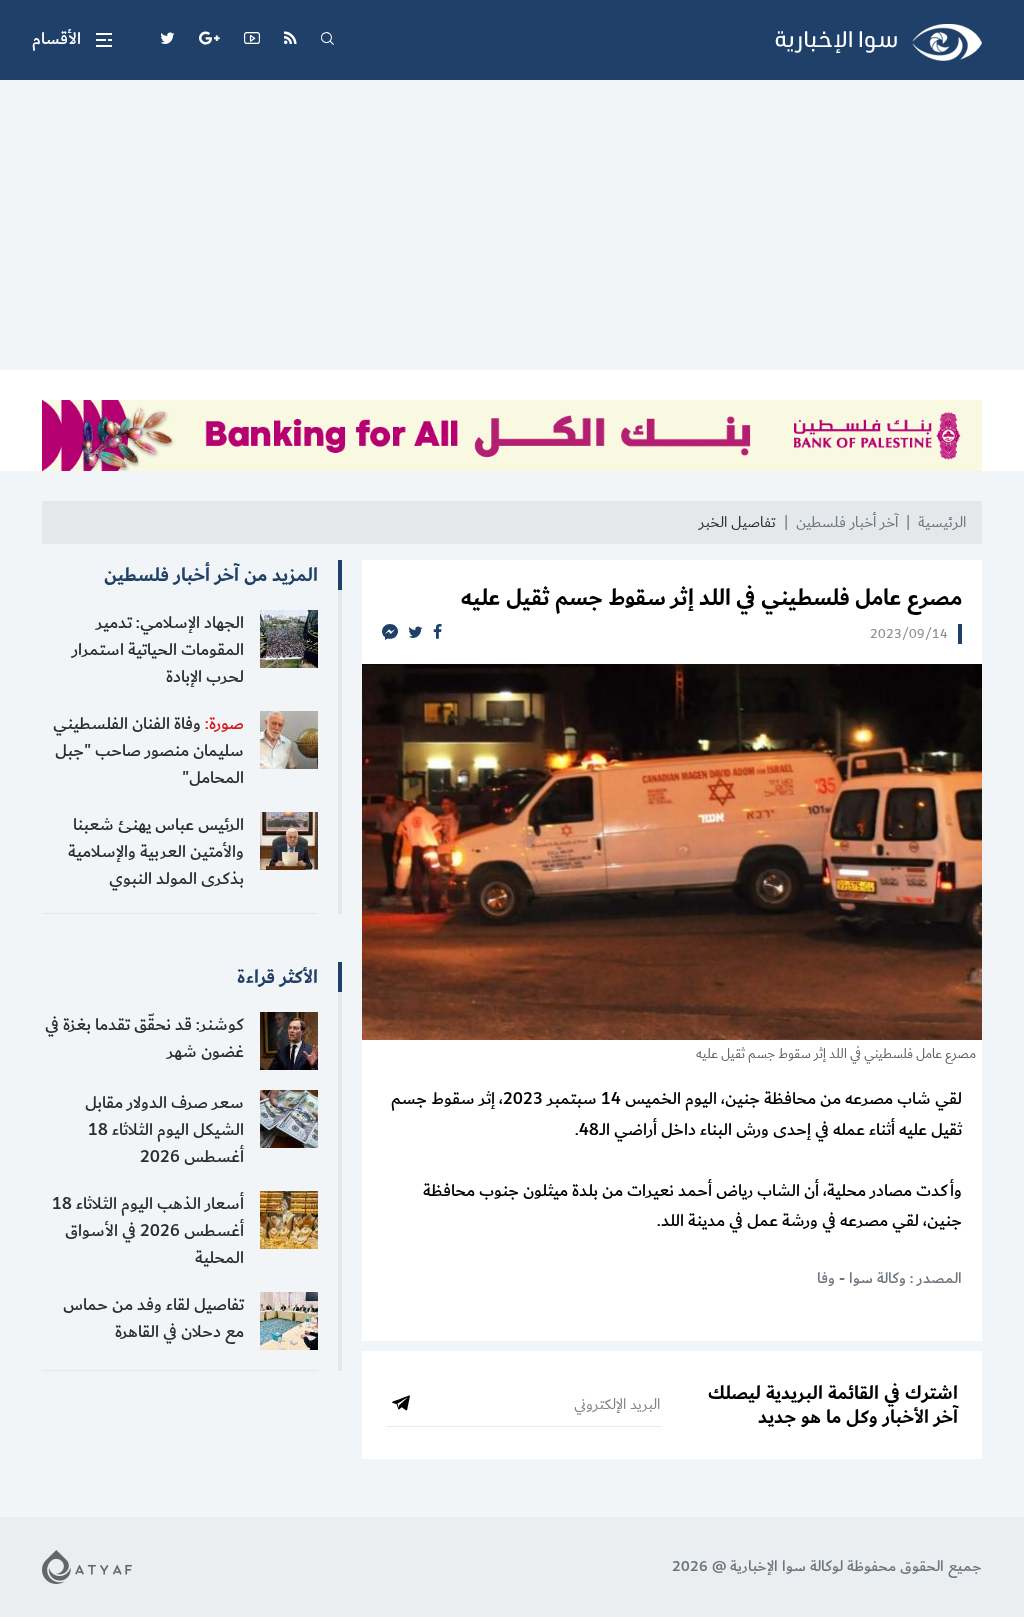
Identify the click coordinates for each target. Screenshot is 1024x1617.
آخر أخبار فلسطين (847, 522)
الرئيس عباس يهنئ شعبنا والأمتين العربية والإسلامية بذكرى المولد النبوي (156, 852)
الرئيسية (942, 522)
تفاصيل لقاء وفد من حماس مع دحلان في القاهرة (153, 1318)
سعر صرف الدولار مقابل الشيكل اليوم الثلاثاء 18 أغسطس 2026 (164, 1130)
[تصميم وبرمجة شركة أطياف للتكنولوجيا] (87, 1565)
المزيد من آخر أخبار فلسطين (211, 575)
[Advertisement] (512, 230)
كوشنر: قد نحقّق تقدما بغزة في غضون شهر (144, 1038)
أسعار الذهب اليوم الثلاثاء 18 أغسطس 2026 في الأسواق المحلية (148, 1231)
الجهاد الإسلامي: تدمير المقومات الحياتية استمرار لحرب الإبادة (158, 650)
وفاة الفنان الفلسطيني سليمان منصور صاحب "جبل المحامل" (148, 751)
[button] (72, 40)
